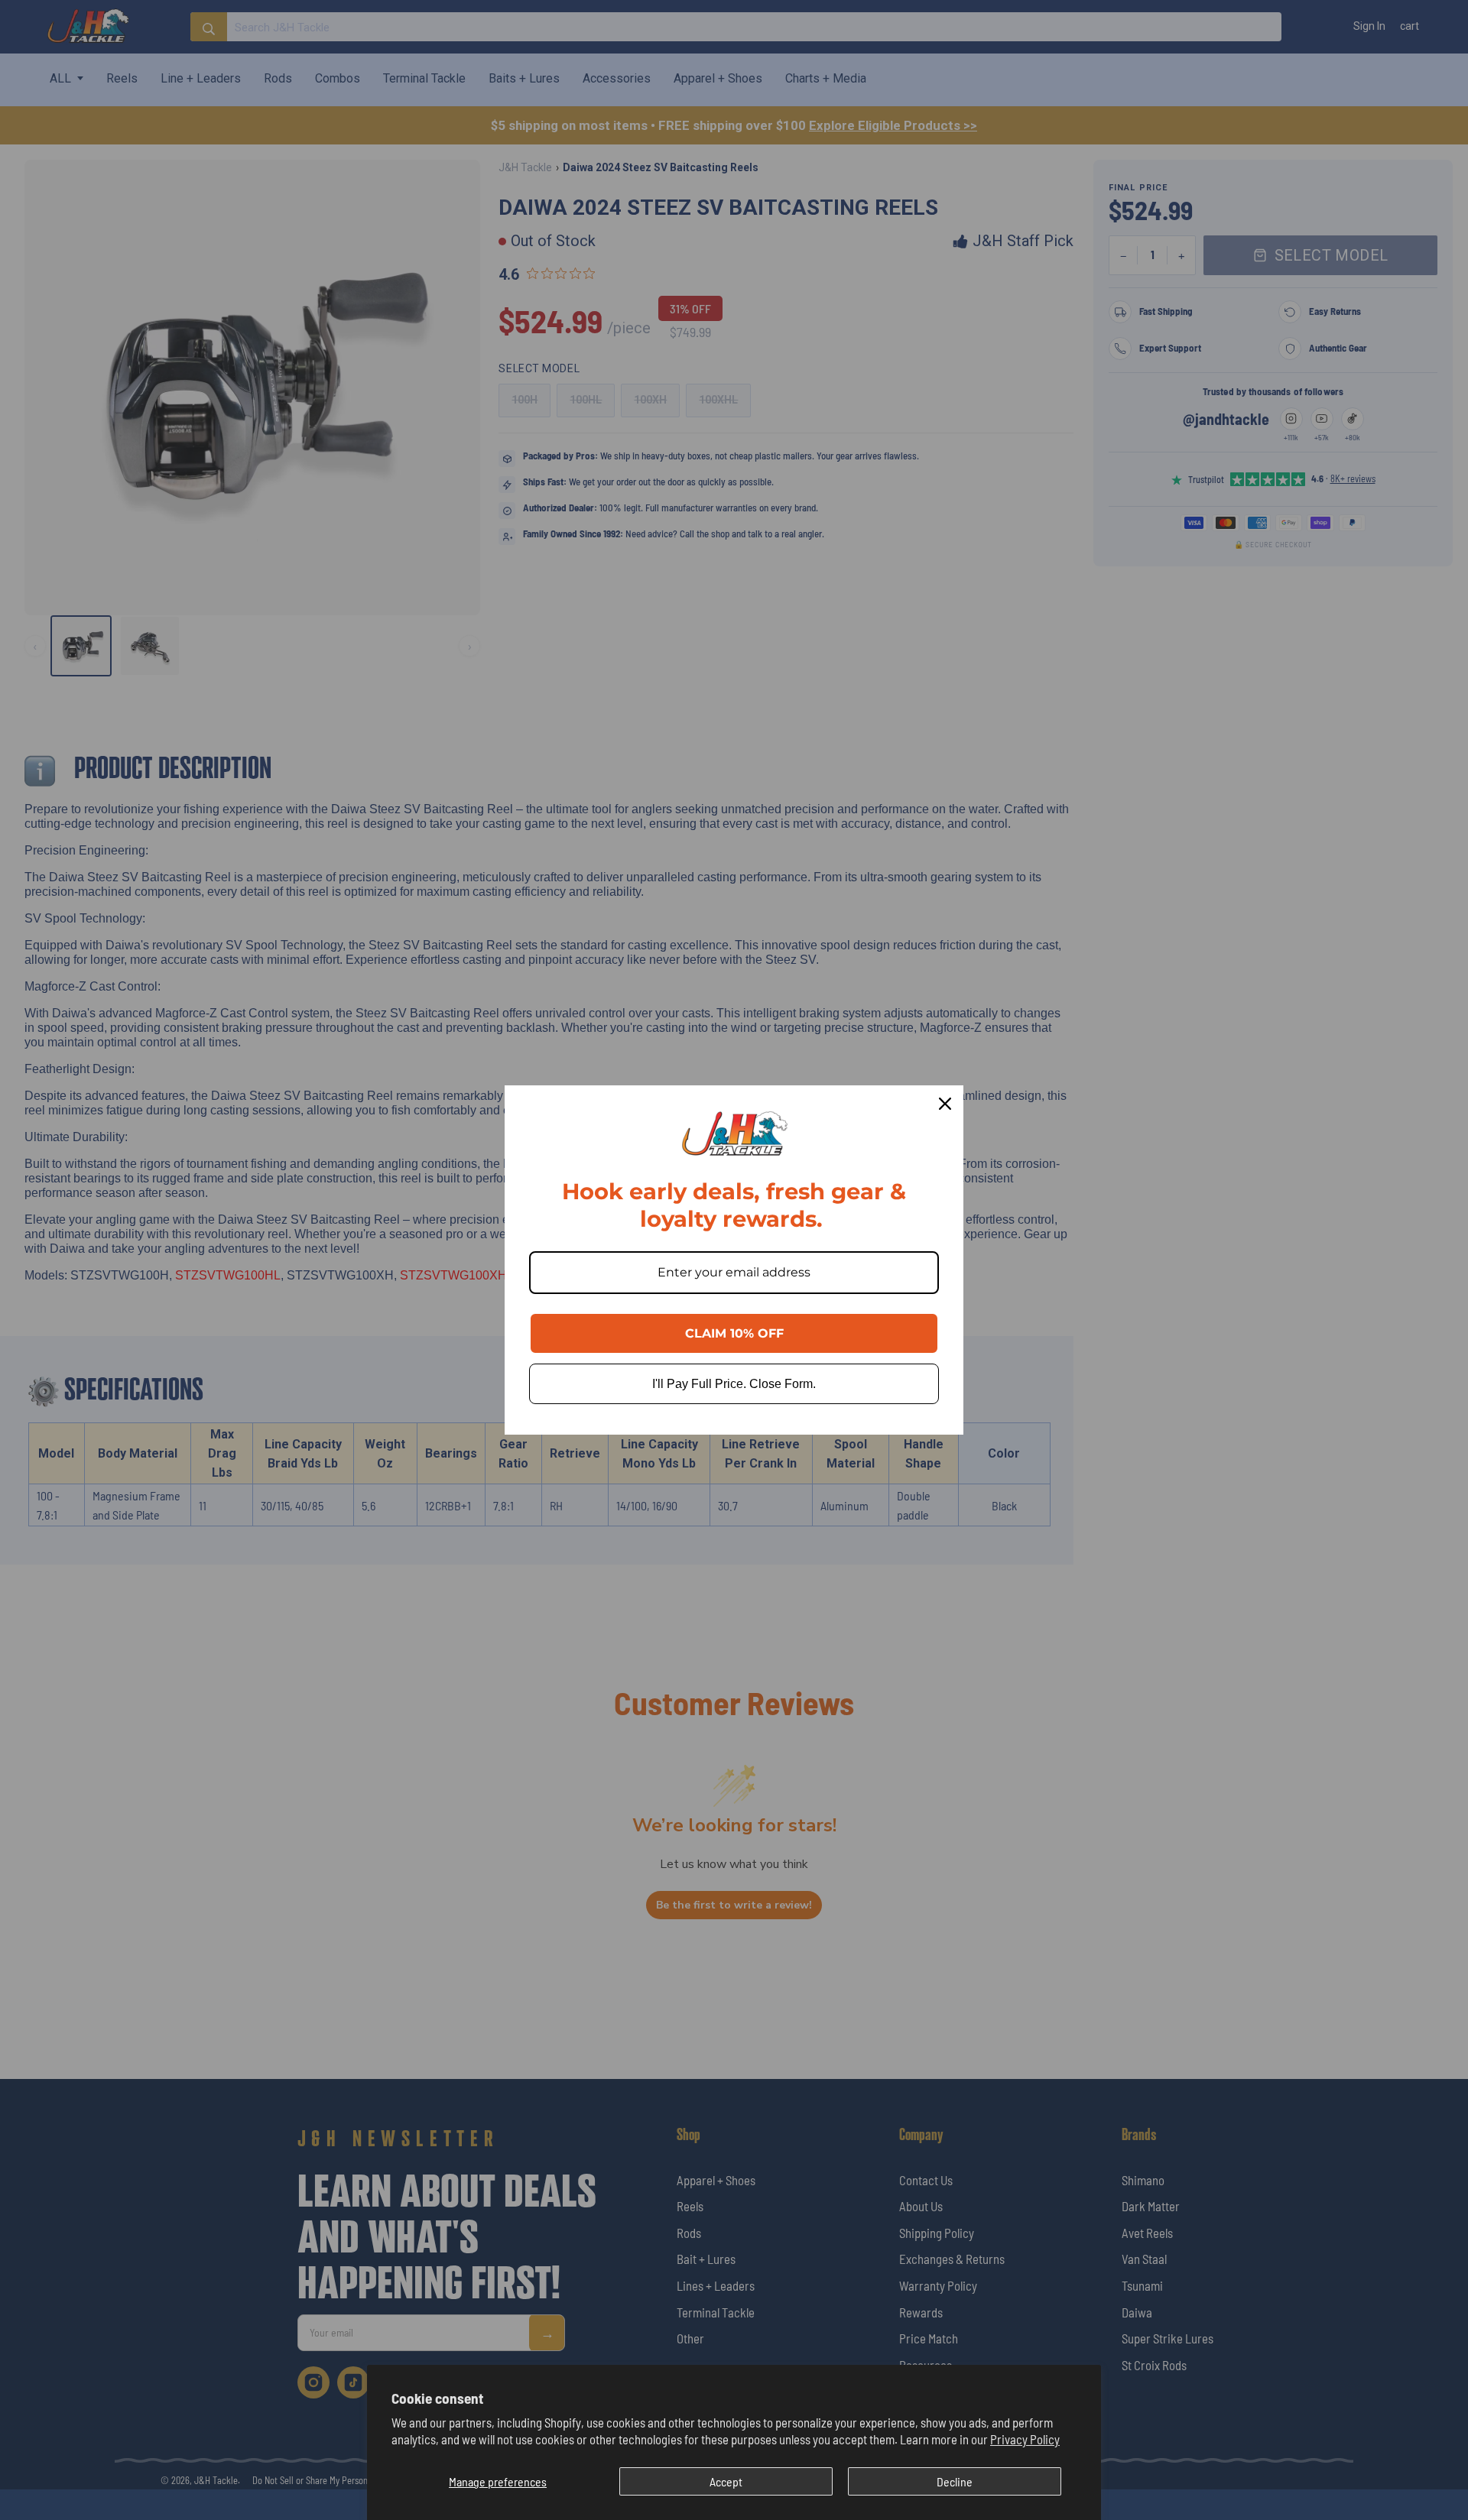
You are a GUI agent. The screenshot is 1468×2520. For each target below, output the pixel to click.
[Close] (945, 1104)
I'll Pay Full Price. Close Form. (734, 1384)
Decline (955, 2481)
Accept (726, 2481)
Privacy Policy (1025, 2439)
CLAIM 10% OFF (734, 1333)
